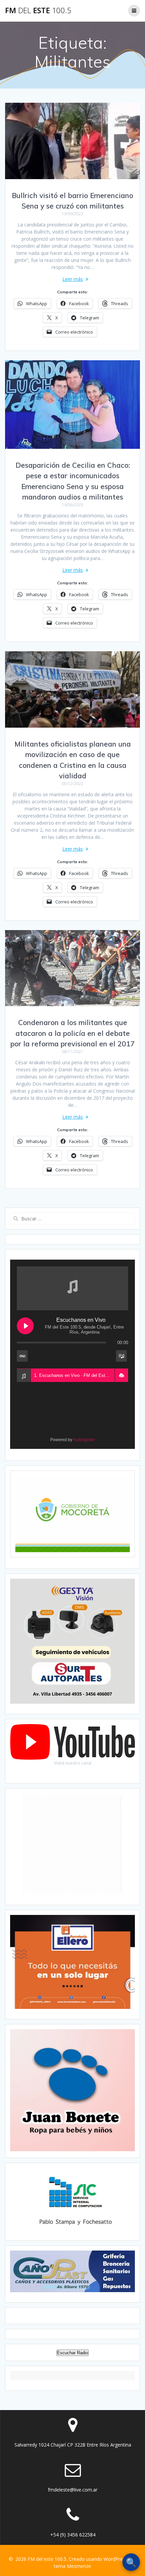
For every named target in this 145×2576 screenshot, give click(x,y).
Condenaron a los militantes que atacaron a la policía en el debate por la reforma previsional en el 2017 (73, 1033)
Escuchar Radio (72, 2353)
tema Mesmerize (72, 2566)
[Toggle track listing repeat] (22, 1356)
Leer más (73, 279)
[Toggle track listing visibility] (121, 1356)
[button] (121, 1376)
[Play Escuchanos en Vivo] (25, 1326)
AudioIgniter (84, 1440)
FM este (38, 10)
